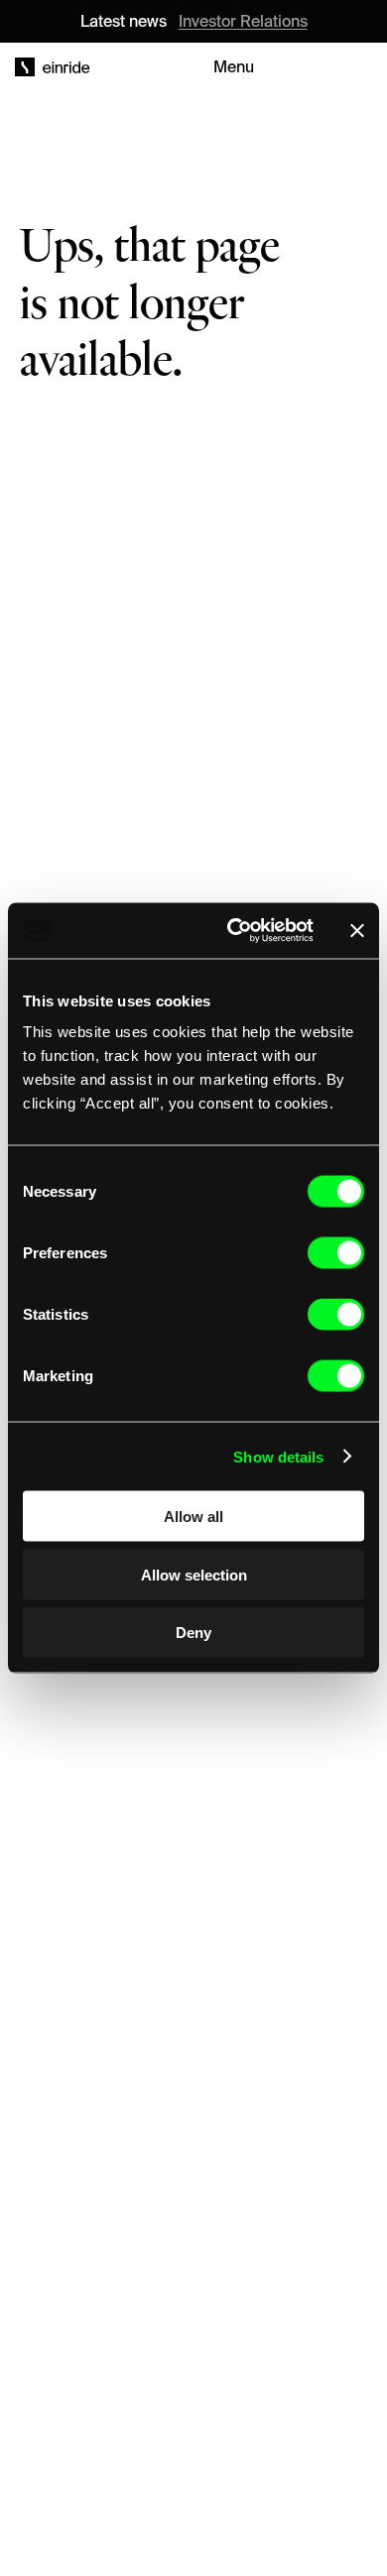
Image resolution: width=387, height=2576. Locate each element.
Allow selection (194, 1574)
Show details (278, 1456)
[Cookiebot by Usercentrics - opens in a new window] (235, 931)
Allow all (193, 1517)
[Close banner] (357, 930)
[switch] (336, 1253)
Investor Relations (243, 21)
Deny (193, 1633)
